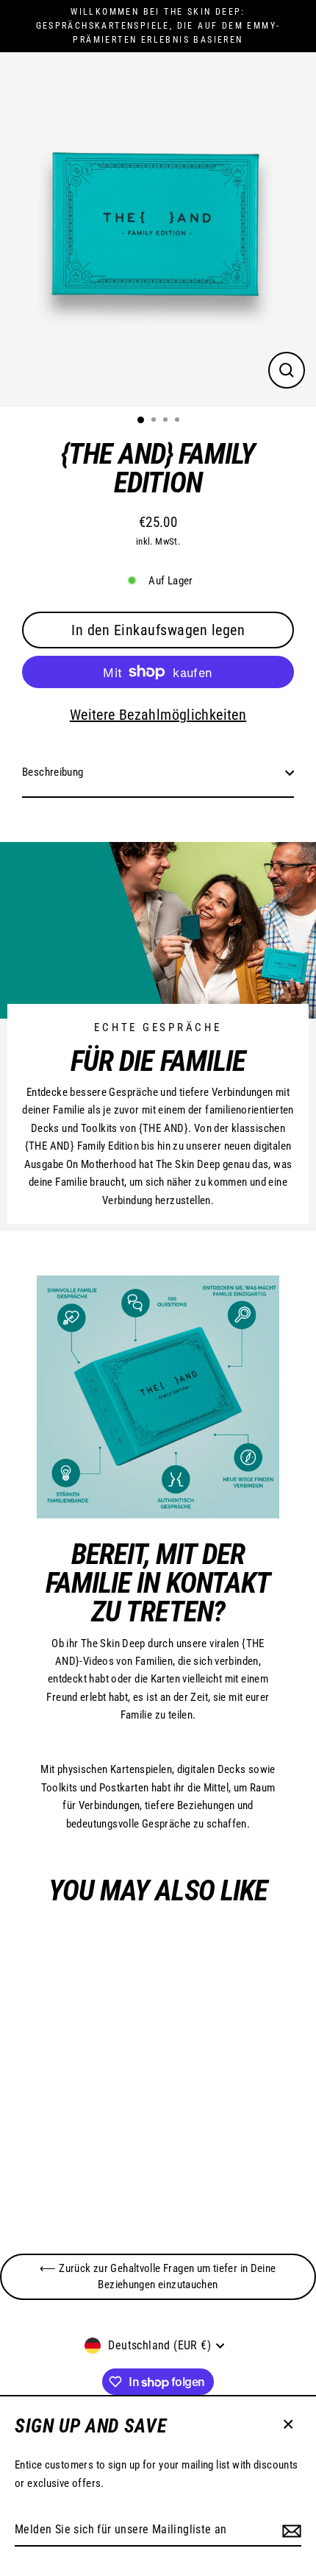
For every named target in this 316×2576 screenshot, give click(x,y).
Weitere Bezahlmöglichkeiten (158, 715)
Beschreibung (53, 772)
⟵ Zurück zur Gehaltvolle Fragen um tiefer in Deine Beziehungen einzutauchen (158, 2276)
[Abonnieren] (290, 2530)
